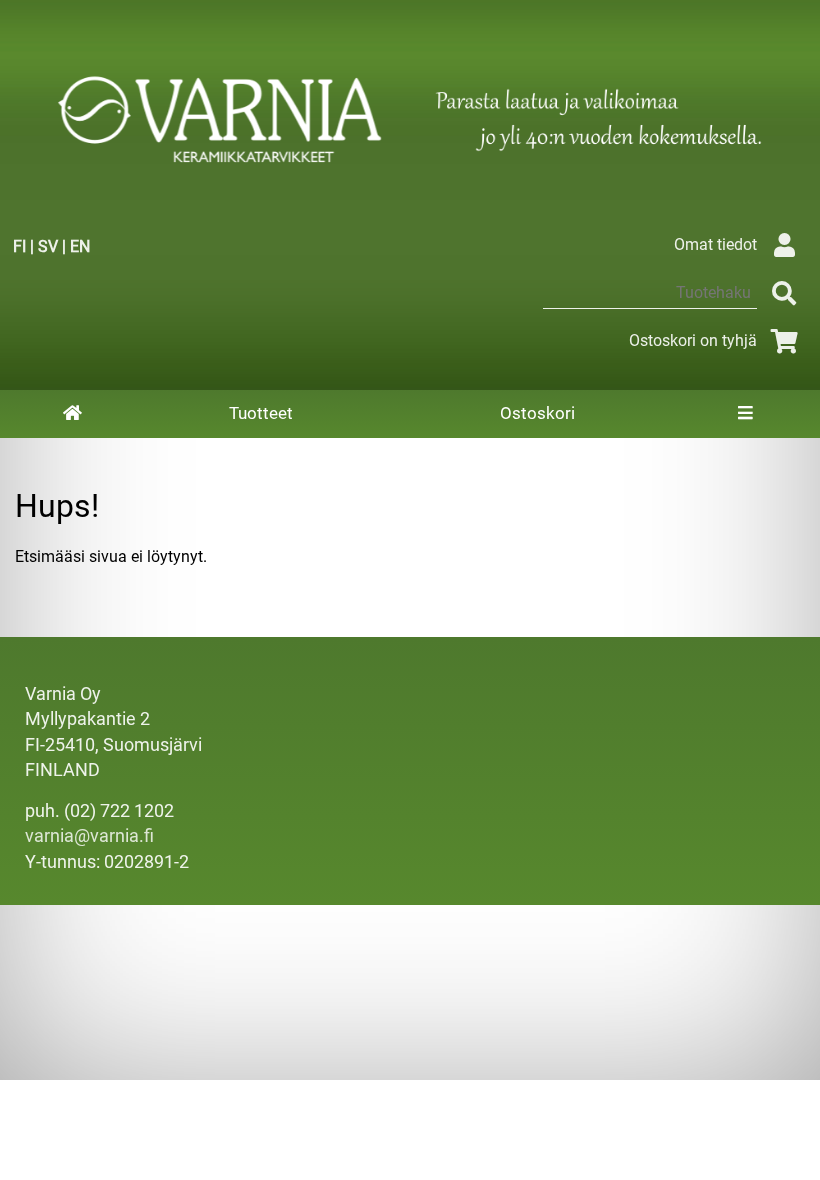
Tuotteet (261, 413)
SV (48, 246)
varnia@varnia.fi (89, 836)
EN (80, 246)
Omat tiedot (715, 244)
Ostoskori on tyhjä (693, 340)
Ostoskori (537, 413)
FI (19, 246)
